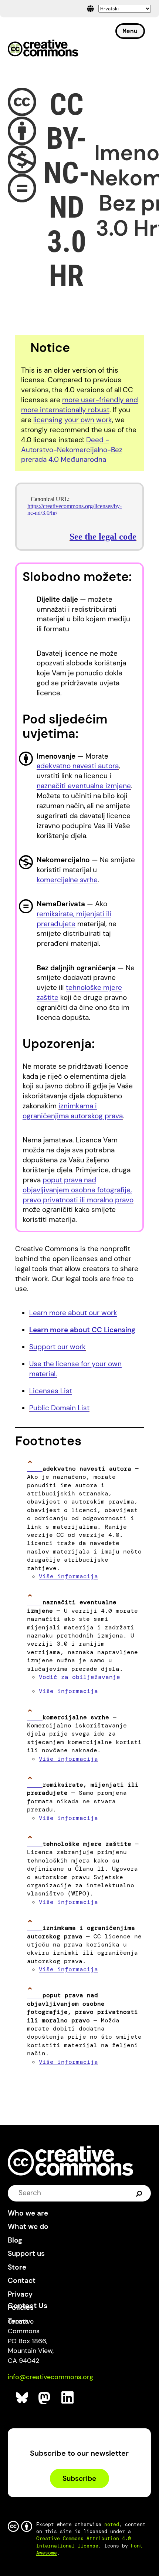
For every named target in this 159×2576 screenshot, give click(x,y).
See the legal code (103, 537)
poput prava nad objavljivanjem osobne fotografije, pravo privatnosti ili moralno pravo (78, 1190)
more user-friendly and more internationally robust (79, 405)
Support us (26, 2253)
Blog (15, 2240)
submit (139, 2193)
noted (112, 2524)
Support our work (57, 1347)
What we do (28, 2226)
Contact (22, 2281)
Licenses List (51, 1391)
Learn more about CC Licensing (82, 1330)
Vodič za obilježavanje (79, 1677)
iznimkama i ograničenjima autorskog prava (73, 1111)
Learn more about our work (73, 1313)
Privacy (20, 2294)
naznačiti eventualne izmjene (84, 786)
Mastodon (45, 2398)
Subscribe (79, 2478)
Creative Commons (43, 49)
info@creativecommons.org (50, 2377)
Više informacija (68, 1576)
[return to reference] (35, 1469)
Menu (130, 31)
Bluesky (22, 2398)
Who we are (28, 2213)
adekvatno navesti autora (78, 766)
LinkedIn (68, 2398)
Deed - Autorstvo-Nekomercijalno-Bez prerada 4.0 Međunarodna (72, 450)
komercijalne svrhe (67, 880)
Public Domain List (59, 1408)
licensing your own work (73, 420)
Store (17, 2267)
